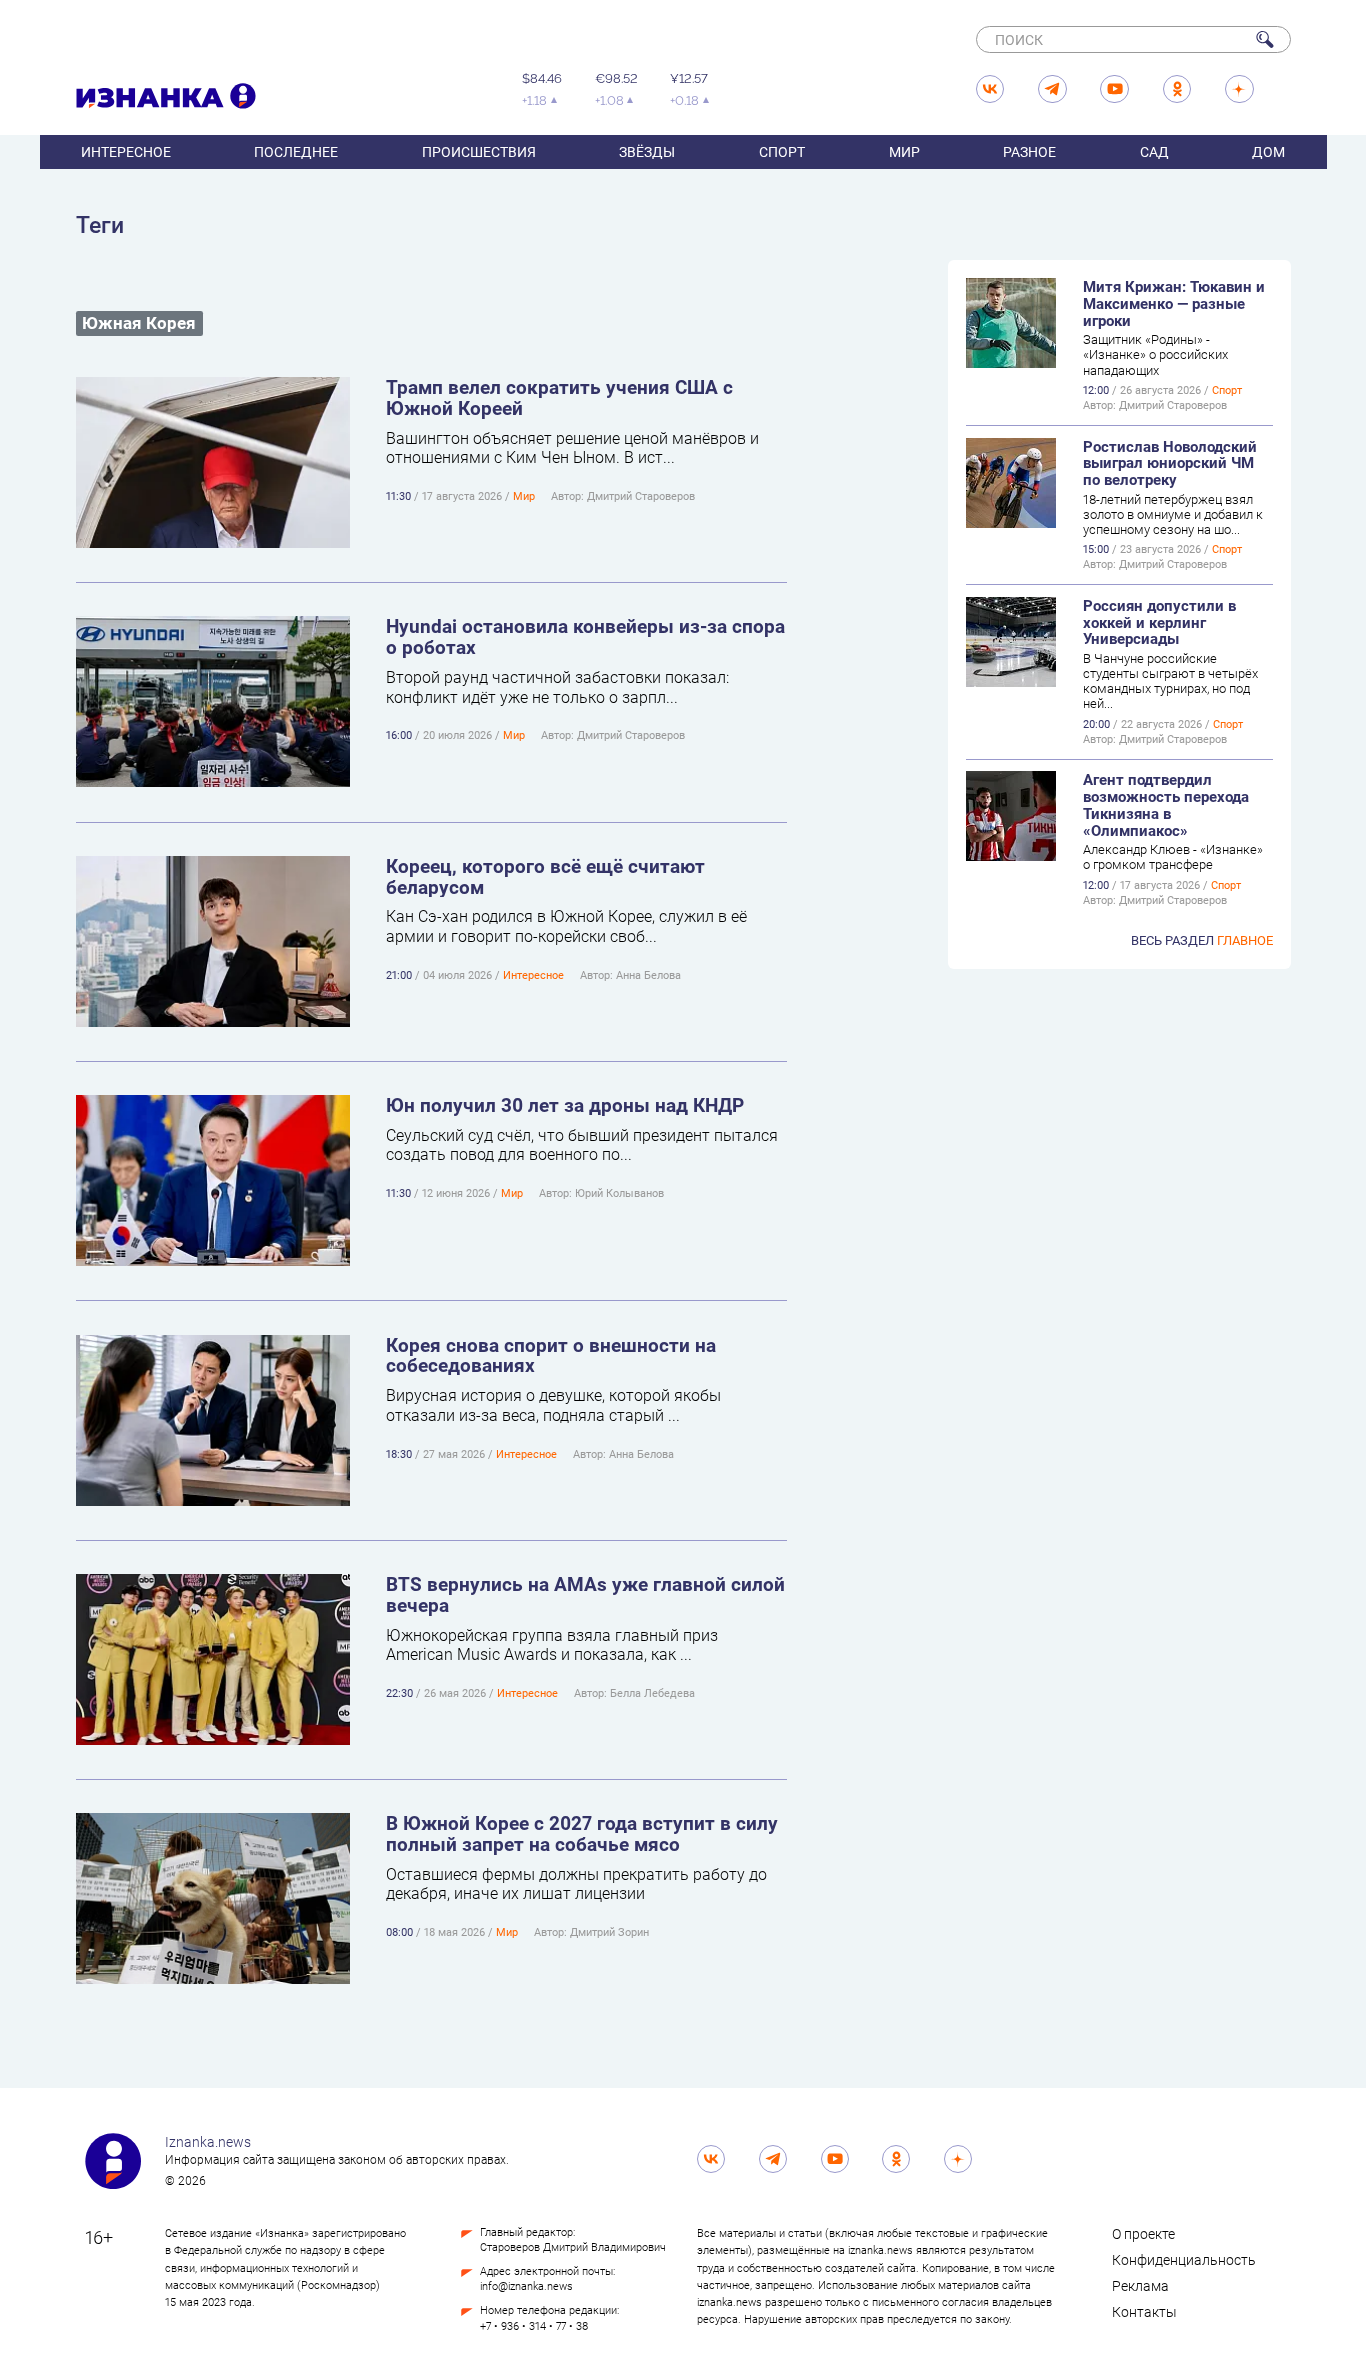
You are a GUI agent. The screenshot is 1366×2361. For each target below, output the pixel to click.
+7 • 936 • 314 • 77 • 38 (534, 2326)
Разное (1029, 152)
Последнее (296, 152)
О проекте (1143, 2234)
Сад (1154, 152)
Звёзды (647, 152)
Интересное (126, 152)
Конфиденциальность (1184, 2260)
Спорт (782, 152)
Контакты (1144, 2312)
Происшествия (479, 152)
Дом (1268, 152)
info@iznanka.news (526, 2286)
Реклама (1140, 2286)
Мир (904, 152)
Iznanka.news (208, 2142)
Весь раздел (1202, 940)
